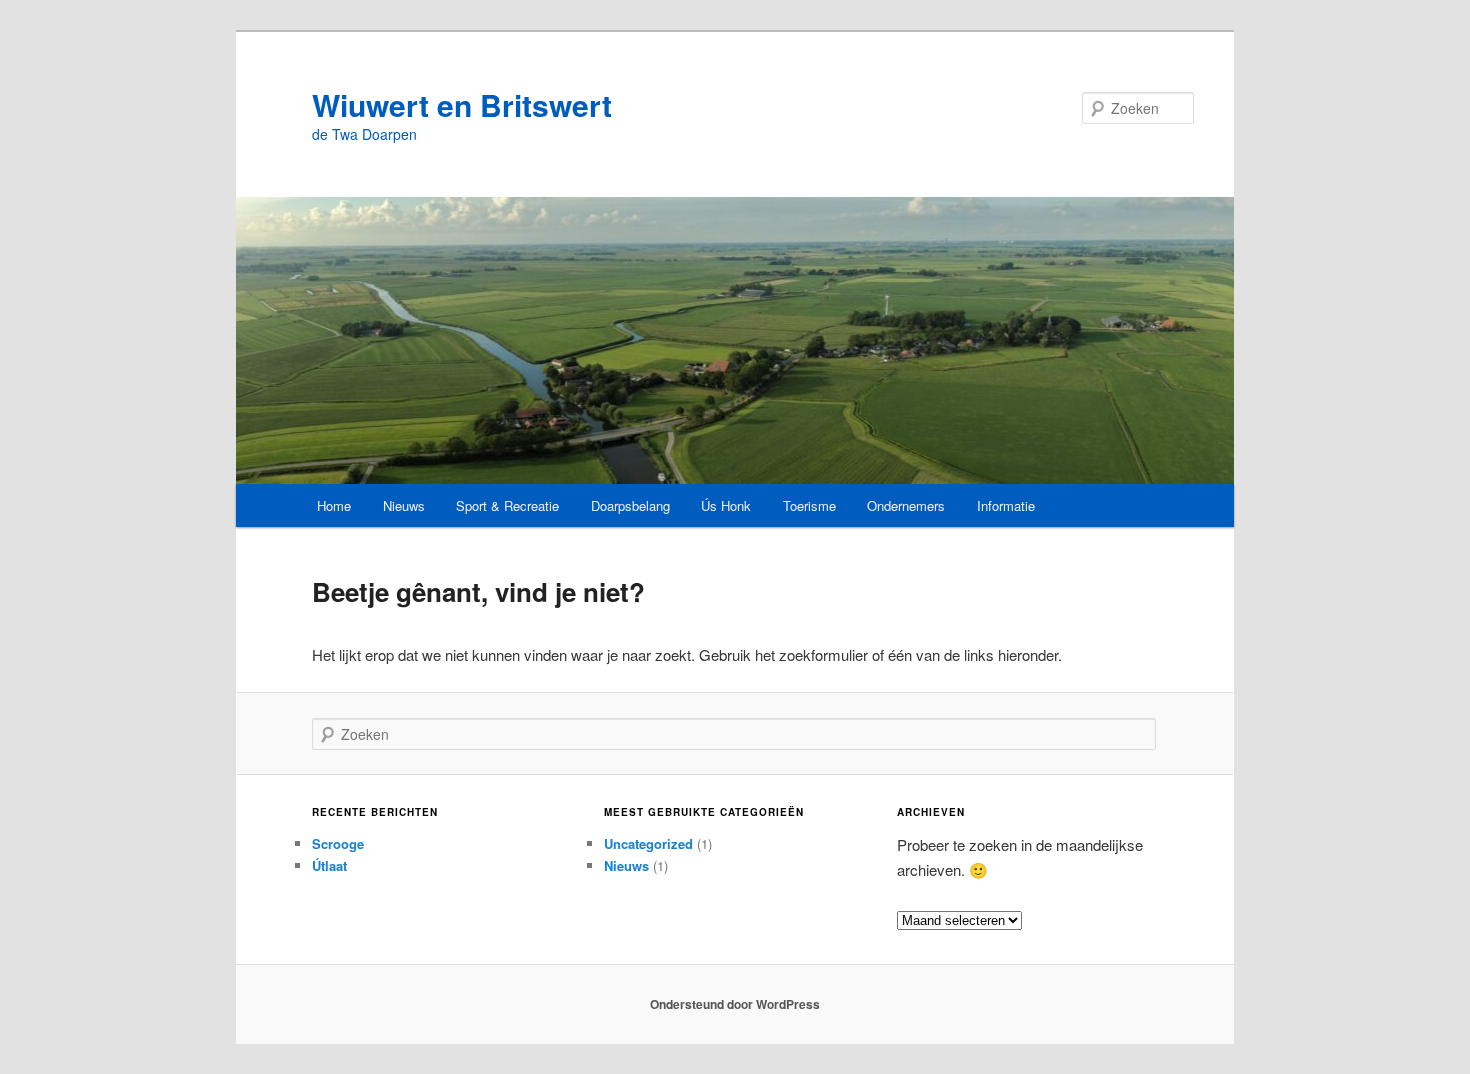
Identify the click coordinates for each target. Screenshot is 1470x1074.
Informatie (1006, 505)
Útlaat (329, 865)
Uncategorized (648, 843)
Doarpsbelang (630, 505)
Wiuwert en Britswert (462, 104)
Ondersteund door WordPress (735, 1004)
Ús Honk (726, 505)
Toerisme (809, 505)
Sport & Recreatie (507, 505)
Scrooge (338, 843)
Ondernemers (906, 505)
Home (334, 505)
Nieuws (404, 505)
